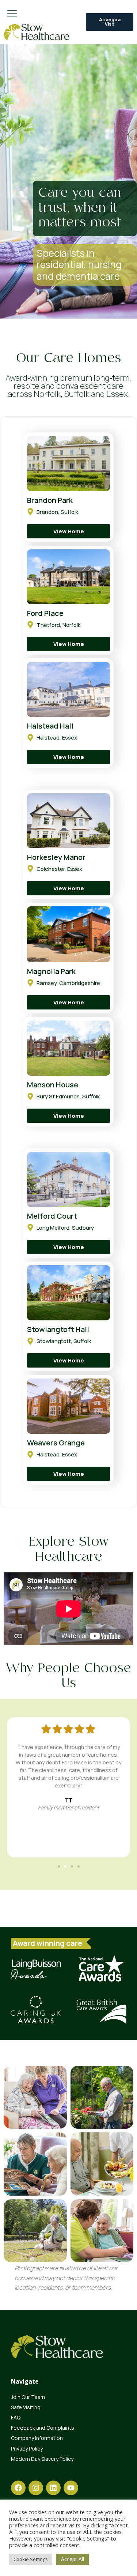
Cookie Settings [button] (31, 2559)
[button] (59, 1866)
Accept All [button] (73, 2559)
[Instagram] (36, 2488)
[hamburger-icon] (12, 14)
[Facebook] (18, 2488)
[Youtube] (71, 2488)
